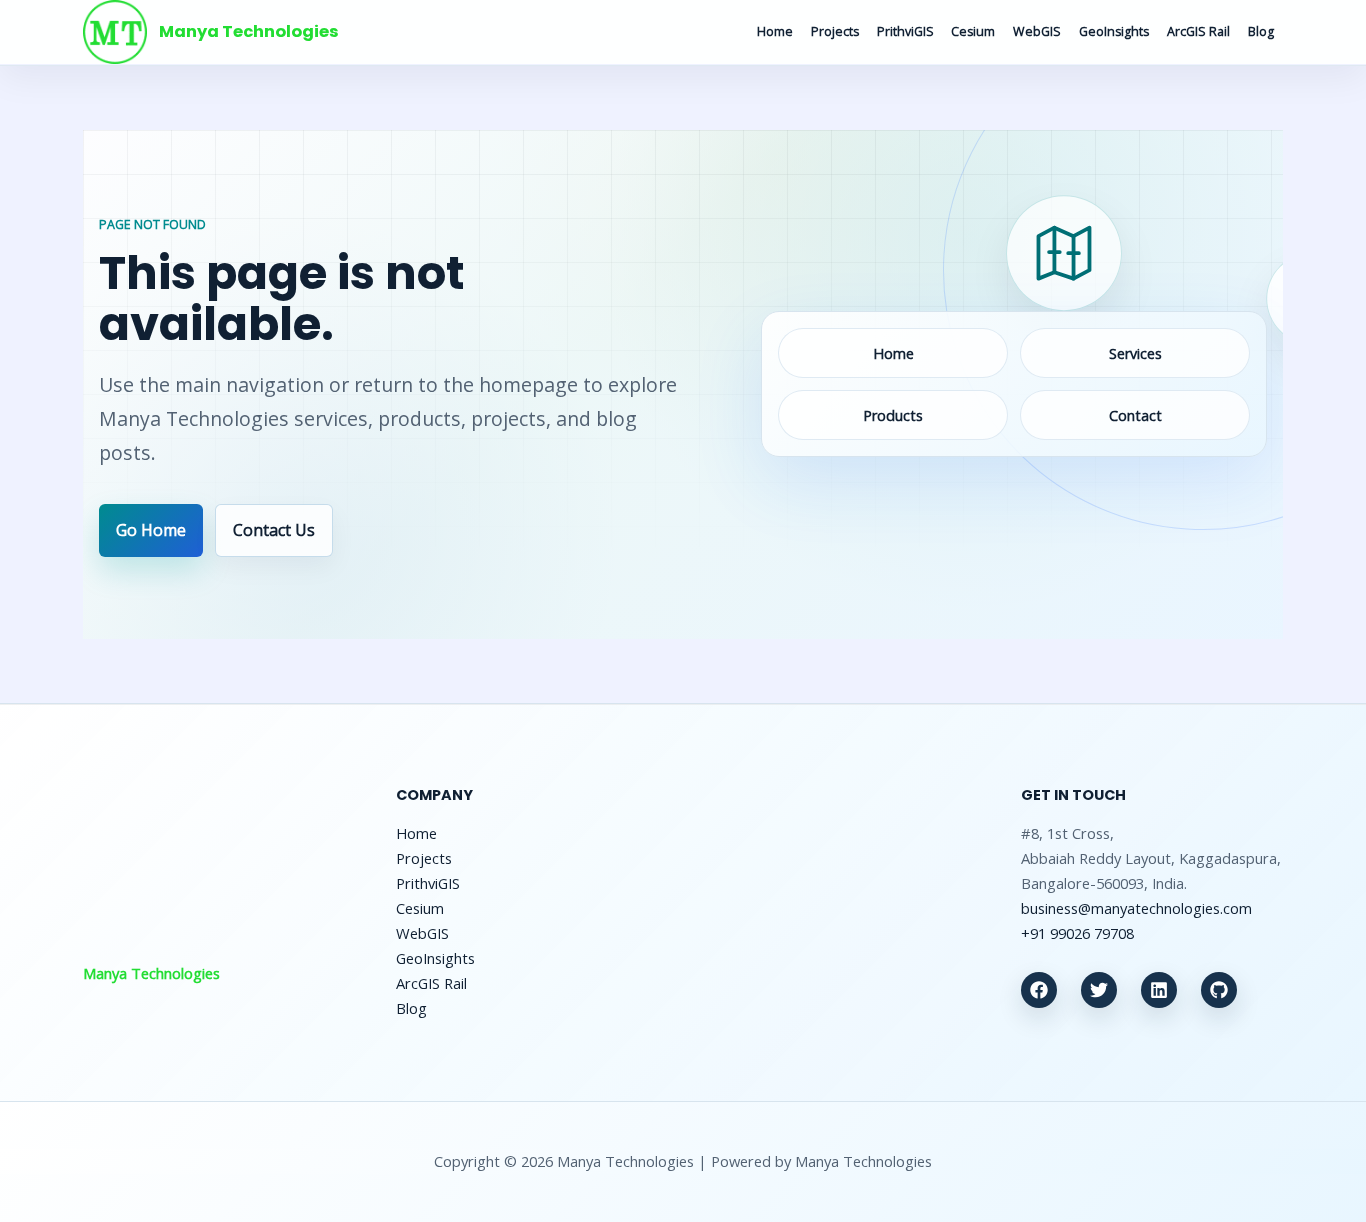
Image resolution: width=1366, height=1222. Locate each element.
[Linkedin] (1159, 990)
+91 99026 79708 (1077, 933)
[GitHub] (1219, 990)
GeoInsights (1114, 31)
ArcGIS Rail (1198, 31)
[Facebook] (1039, 990)
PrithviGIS (905, 31)
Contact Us (274, 530)
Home (775, 31)
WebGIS (1037, 31)
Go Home (151, 530)
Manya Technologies (249, 31)
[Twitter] (1099, 990)
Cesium (973, 31)
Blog (1261, 31)
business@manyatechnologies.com (1136, 908)
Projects (835, 31)
